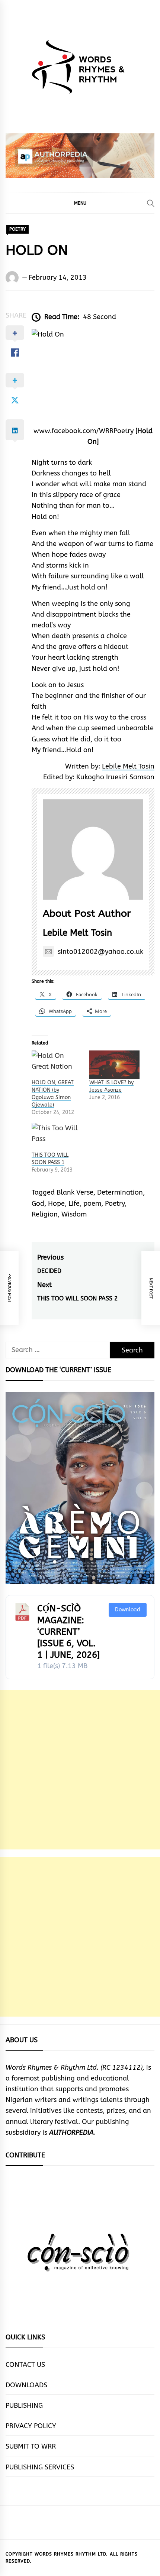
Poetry (115, 1203)
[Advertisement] (80, 1770)
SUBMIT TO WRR (31, 2446)
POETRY (17, 229)
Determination (120, 1192)
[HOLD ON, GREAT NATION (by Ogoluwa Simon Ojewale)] (57, 1065)
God (38, 1203)
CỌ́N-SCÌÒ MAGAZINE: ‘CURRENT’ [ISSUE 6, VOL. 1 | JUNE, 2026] (68, 1632)
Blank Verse (75, 1192)
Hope (56, 1203)
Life (74, 1203)
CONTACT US (25, 2365)
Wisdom (74, 1214)
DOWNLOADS (26, 2385)
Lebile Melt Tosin (128, 766)
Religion (45, 1214)
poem (92, 1203)
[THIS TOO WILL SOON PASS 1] (57, 1137)
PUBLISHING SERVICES (40, 2467)
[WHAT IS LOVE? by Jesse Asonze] (114, 1065)
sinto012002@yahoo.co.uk (100, 952)
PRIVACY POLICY (31, 2426)
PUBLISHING (24, 2406)
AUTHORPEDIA (71, 2132)
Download (128, 1610)
